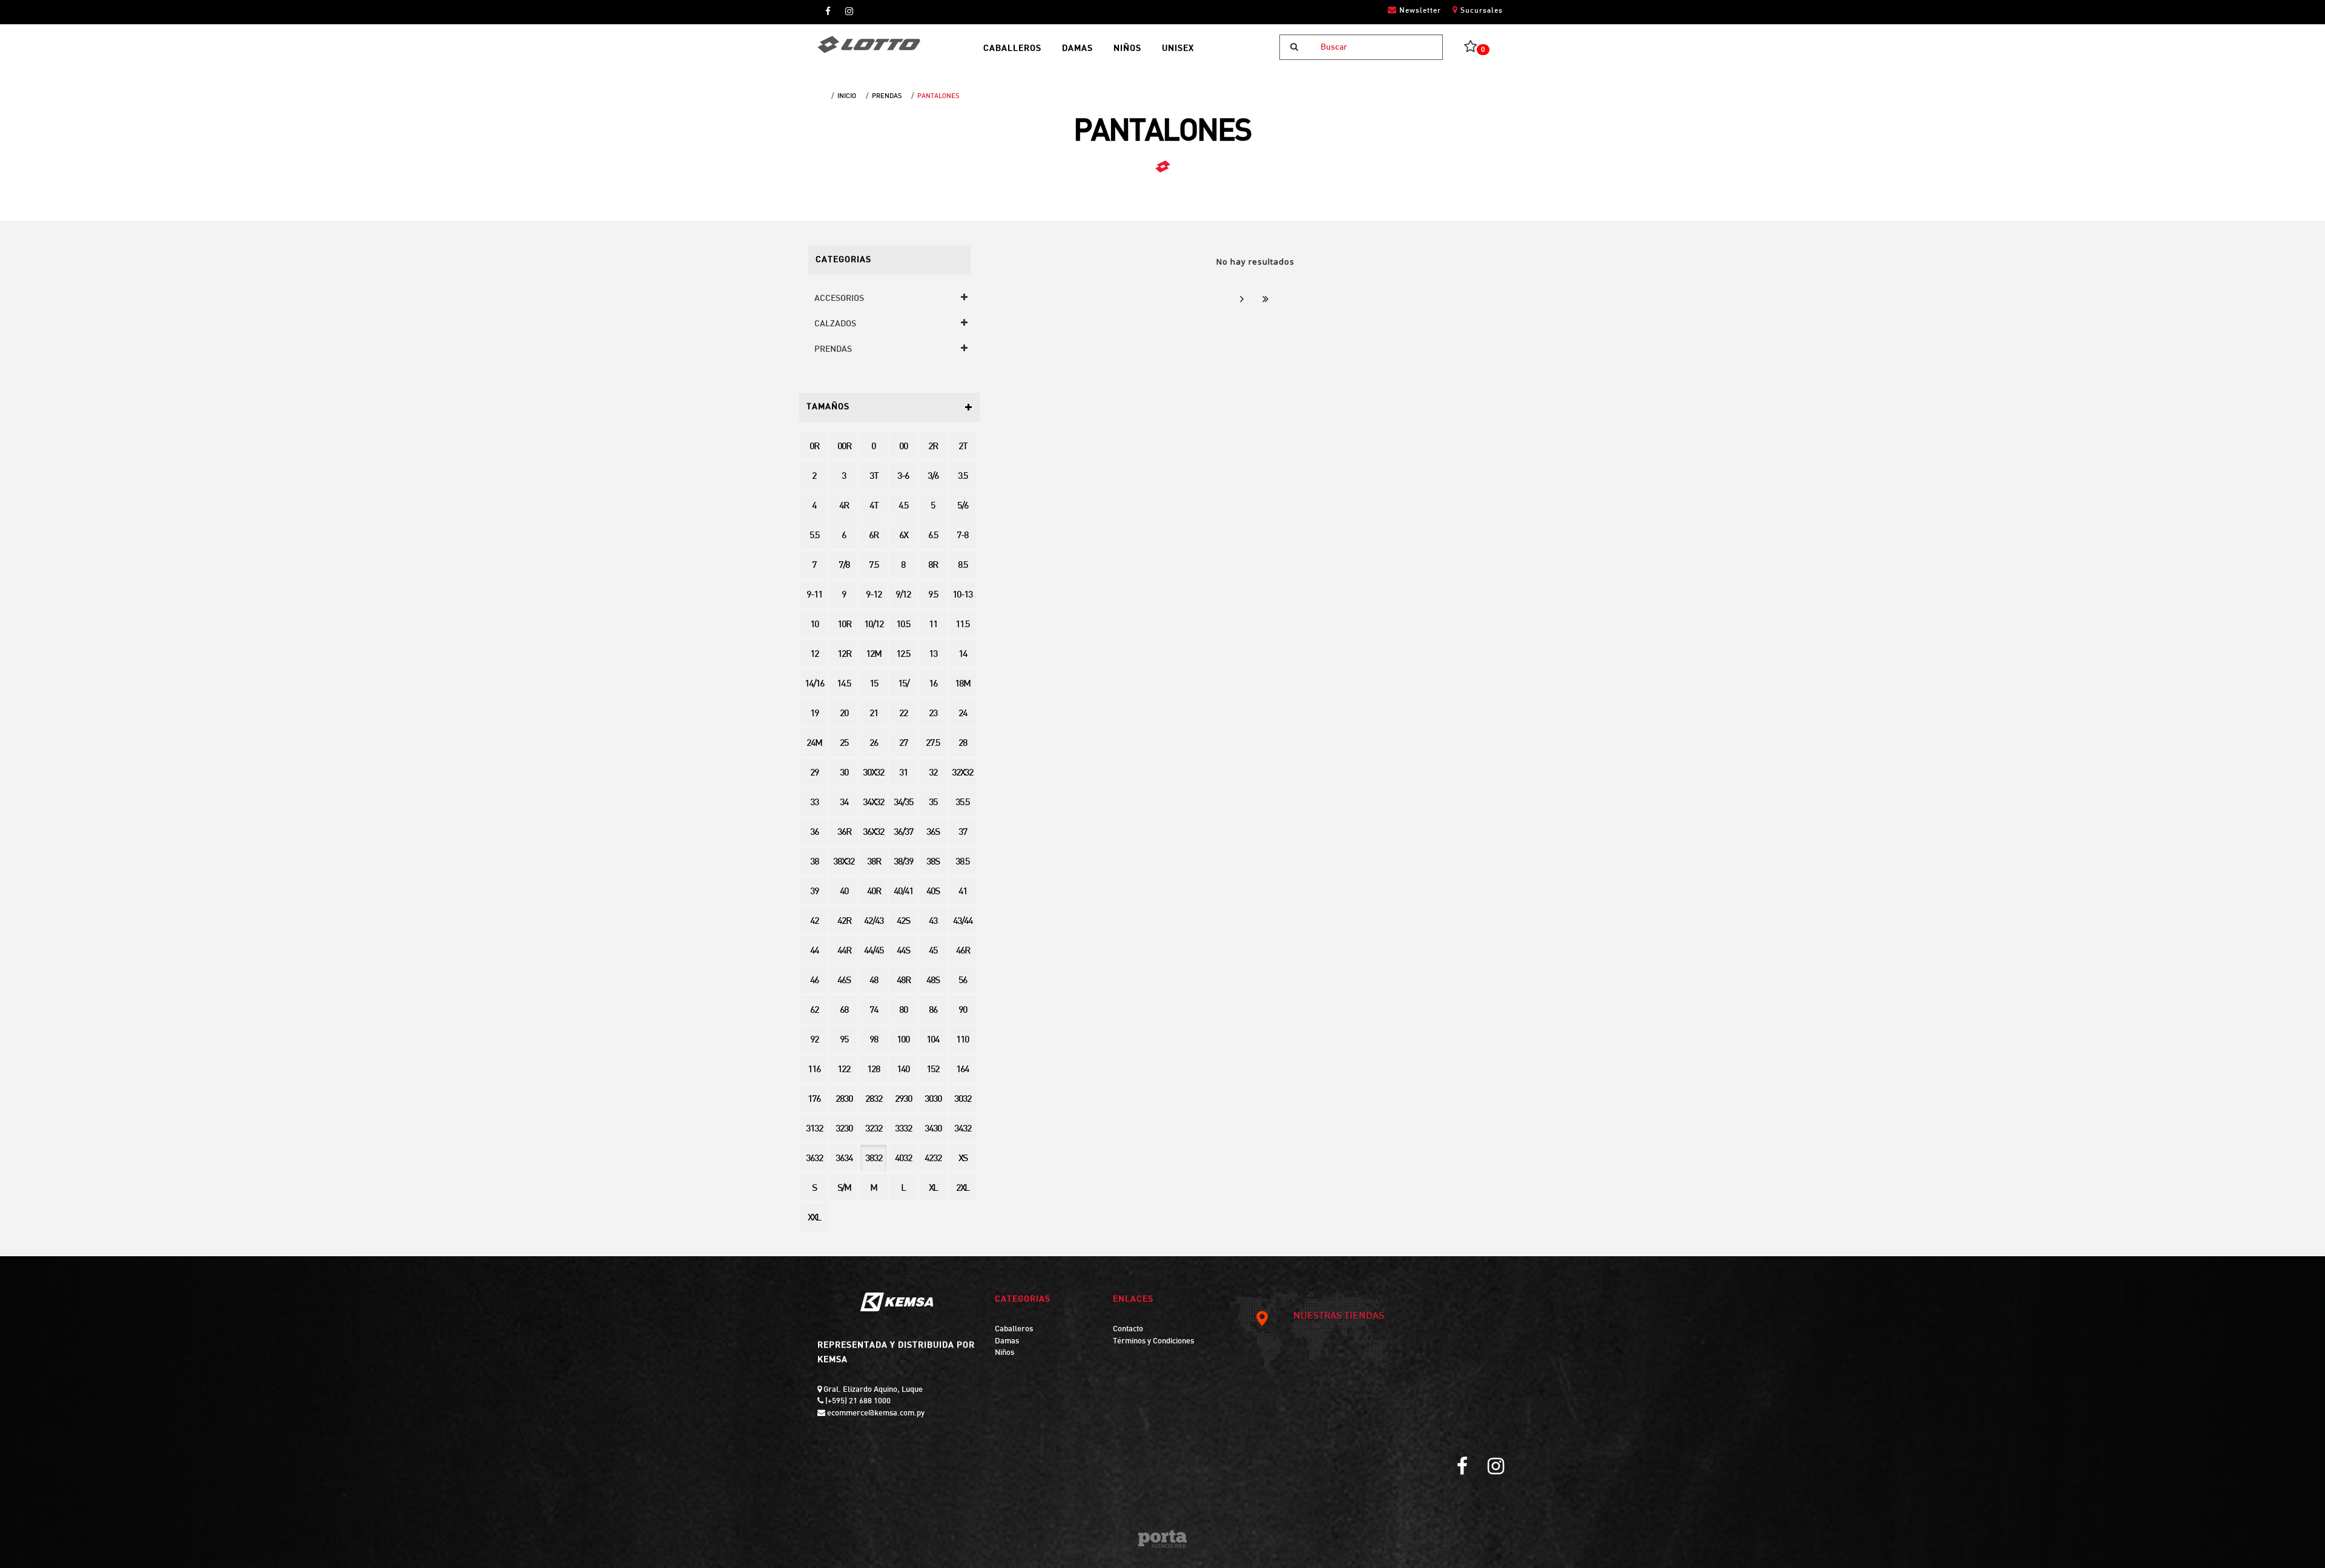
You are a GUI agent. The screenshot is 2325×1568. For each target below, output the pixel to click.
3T (874, 477)
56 (963, 981)
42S (903, 922)
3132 (814, 1129)
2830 (844, 1100)
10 (814, 625)
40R (874, 892)
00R (844, 447)
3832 (874, 1159)
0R (814, 447)
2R (933, 447)
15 (874, 684)
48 (874, 981)
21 (874, 714)
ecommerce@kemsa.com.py (875, 1414)
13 (933, 655)
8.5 (963, 566)
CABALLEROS (1012, 49)
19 (814, 714)
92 (814, 1040)
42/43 (874, 922)
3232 (874, 1129)
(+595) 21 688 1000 (857, 1402)
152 (933, 1070)
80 (903, 1011)
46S (844, 981)
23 (933, 714)
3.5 (963, 477)
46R (963, 951)
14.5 (844, 684)
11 (933, 625)
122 (844, 1070)
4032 (903, 1159)
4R (844, 506)
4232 (933, 1159)
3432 (963, 1129)
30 (844, 773)
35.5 (962, 803)
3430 (933, 1129)
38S (933, 862)
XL (933, 1189)
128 (873, 1070)
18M (962, 684)
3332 (903, 1129)
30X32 (873, 773)
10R (844, 625)
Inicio (847, 96)
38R (874, 862)
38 (814, 862)
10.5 (903, 625)
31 (903, 773)
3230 (844, 1129)
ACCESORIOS (839, 299)
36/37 (903, 833)
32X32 (962, 773)
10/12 (874, 625)
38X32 (844, 862)
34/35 (903, 803)
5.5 (814, 536)
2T (963, 447)
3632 (814, 1159)
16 (933, 684)
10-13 (962, 595)
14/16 (814, 684)
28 (963, 744)
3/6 (933, 477)
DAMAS (1077, 49)
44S (903, 951)
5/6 (963, 506)
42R (844, 922)
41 (963, 892)
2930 (903, 1100)
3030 (933, 1100)
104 (933, 1040)
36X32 (873, 833)
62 (814, 1011)
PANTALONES (938, 96)
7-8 (962, 536)
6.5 (933, 536)
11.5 (962, 625)
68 (844, 1011)
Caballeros (1014, 1329)
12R (844, 655)
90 (963, 1011)
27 (903, 744)
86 (933, 1011)
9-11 (814, 595)
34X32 (873, 803)
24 (963, 714)
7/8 (844, 566)
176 (814, 1100)
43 (933, 922)
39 (814, 892)
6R (873, 536)
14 (963, 655)
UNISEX (1178, 49)
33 (814, 803)
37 (963, 833)
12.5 (903, 655)
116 (814, 1070)
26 (874, 744)
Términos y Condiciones (1153, 1342)
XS (963, 1159)
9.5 (933, 595)
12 (814, 655)
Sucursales (1480, 11)
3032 (963, 1100)
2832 (874, 1100)
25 (844, 744)
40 (844, 892)
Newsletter (1419, 11)
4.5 (903, 506)
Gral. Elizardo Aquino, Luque (872, 1390)
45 (933, 951)
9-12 (874, 595)
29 (814, 773)
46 (814, 981)
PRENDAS (887, 96)
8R (933, 566)
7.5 (874, 566)
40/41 (903, 892)
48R (903, 981)
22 (903, 714)
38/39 (903, 862)
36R (844, 833)
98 (874, 1040)
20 (844, 714)
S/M (844, 1189)
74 (874, 1011)
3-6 (903, 477)
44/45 (874, 951)
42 (814, 922)
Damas (1007, 1342)
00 (903, 447)
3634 (844, 1159)
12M (873, 655)
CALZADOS (835, 324)
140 (903, 1070)
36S (933, 833)
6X (903, 536)
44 (814, 951)
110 (962, 1040)
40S (933, 892)
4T (874, 506)
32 (933, 773)
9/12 (903, 595)
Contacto (1128, 1329)
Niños (1004, 1353)
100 (903, 1040)
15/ (903, 684)
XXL (814, 1218)
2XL (962, 1189)
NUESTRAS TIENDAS (1339, 1316)
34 (844, 803)
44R (844, 951)
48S (933, 981)
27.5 (933, 744)
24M (814, 744)
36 (814, 833)
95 (844, 1040)
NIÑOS (1127, 49)
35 (933, 803)
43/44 (963, 922)
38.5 (962, 862)
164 (962, 1070)
